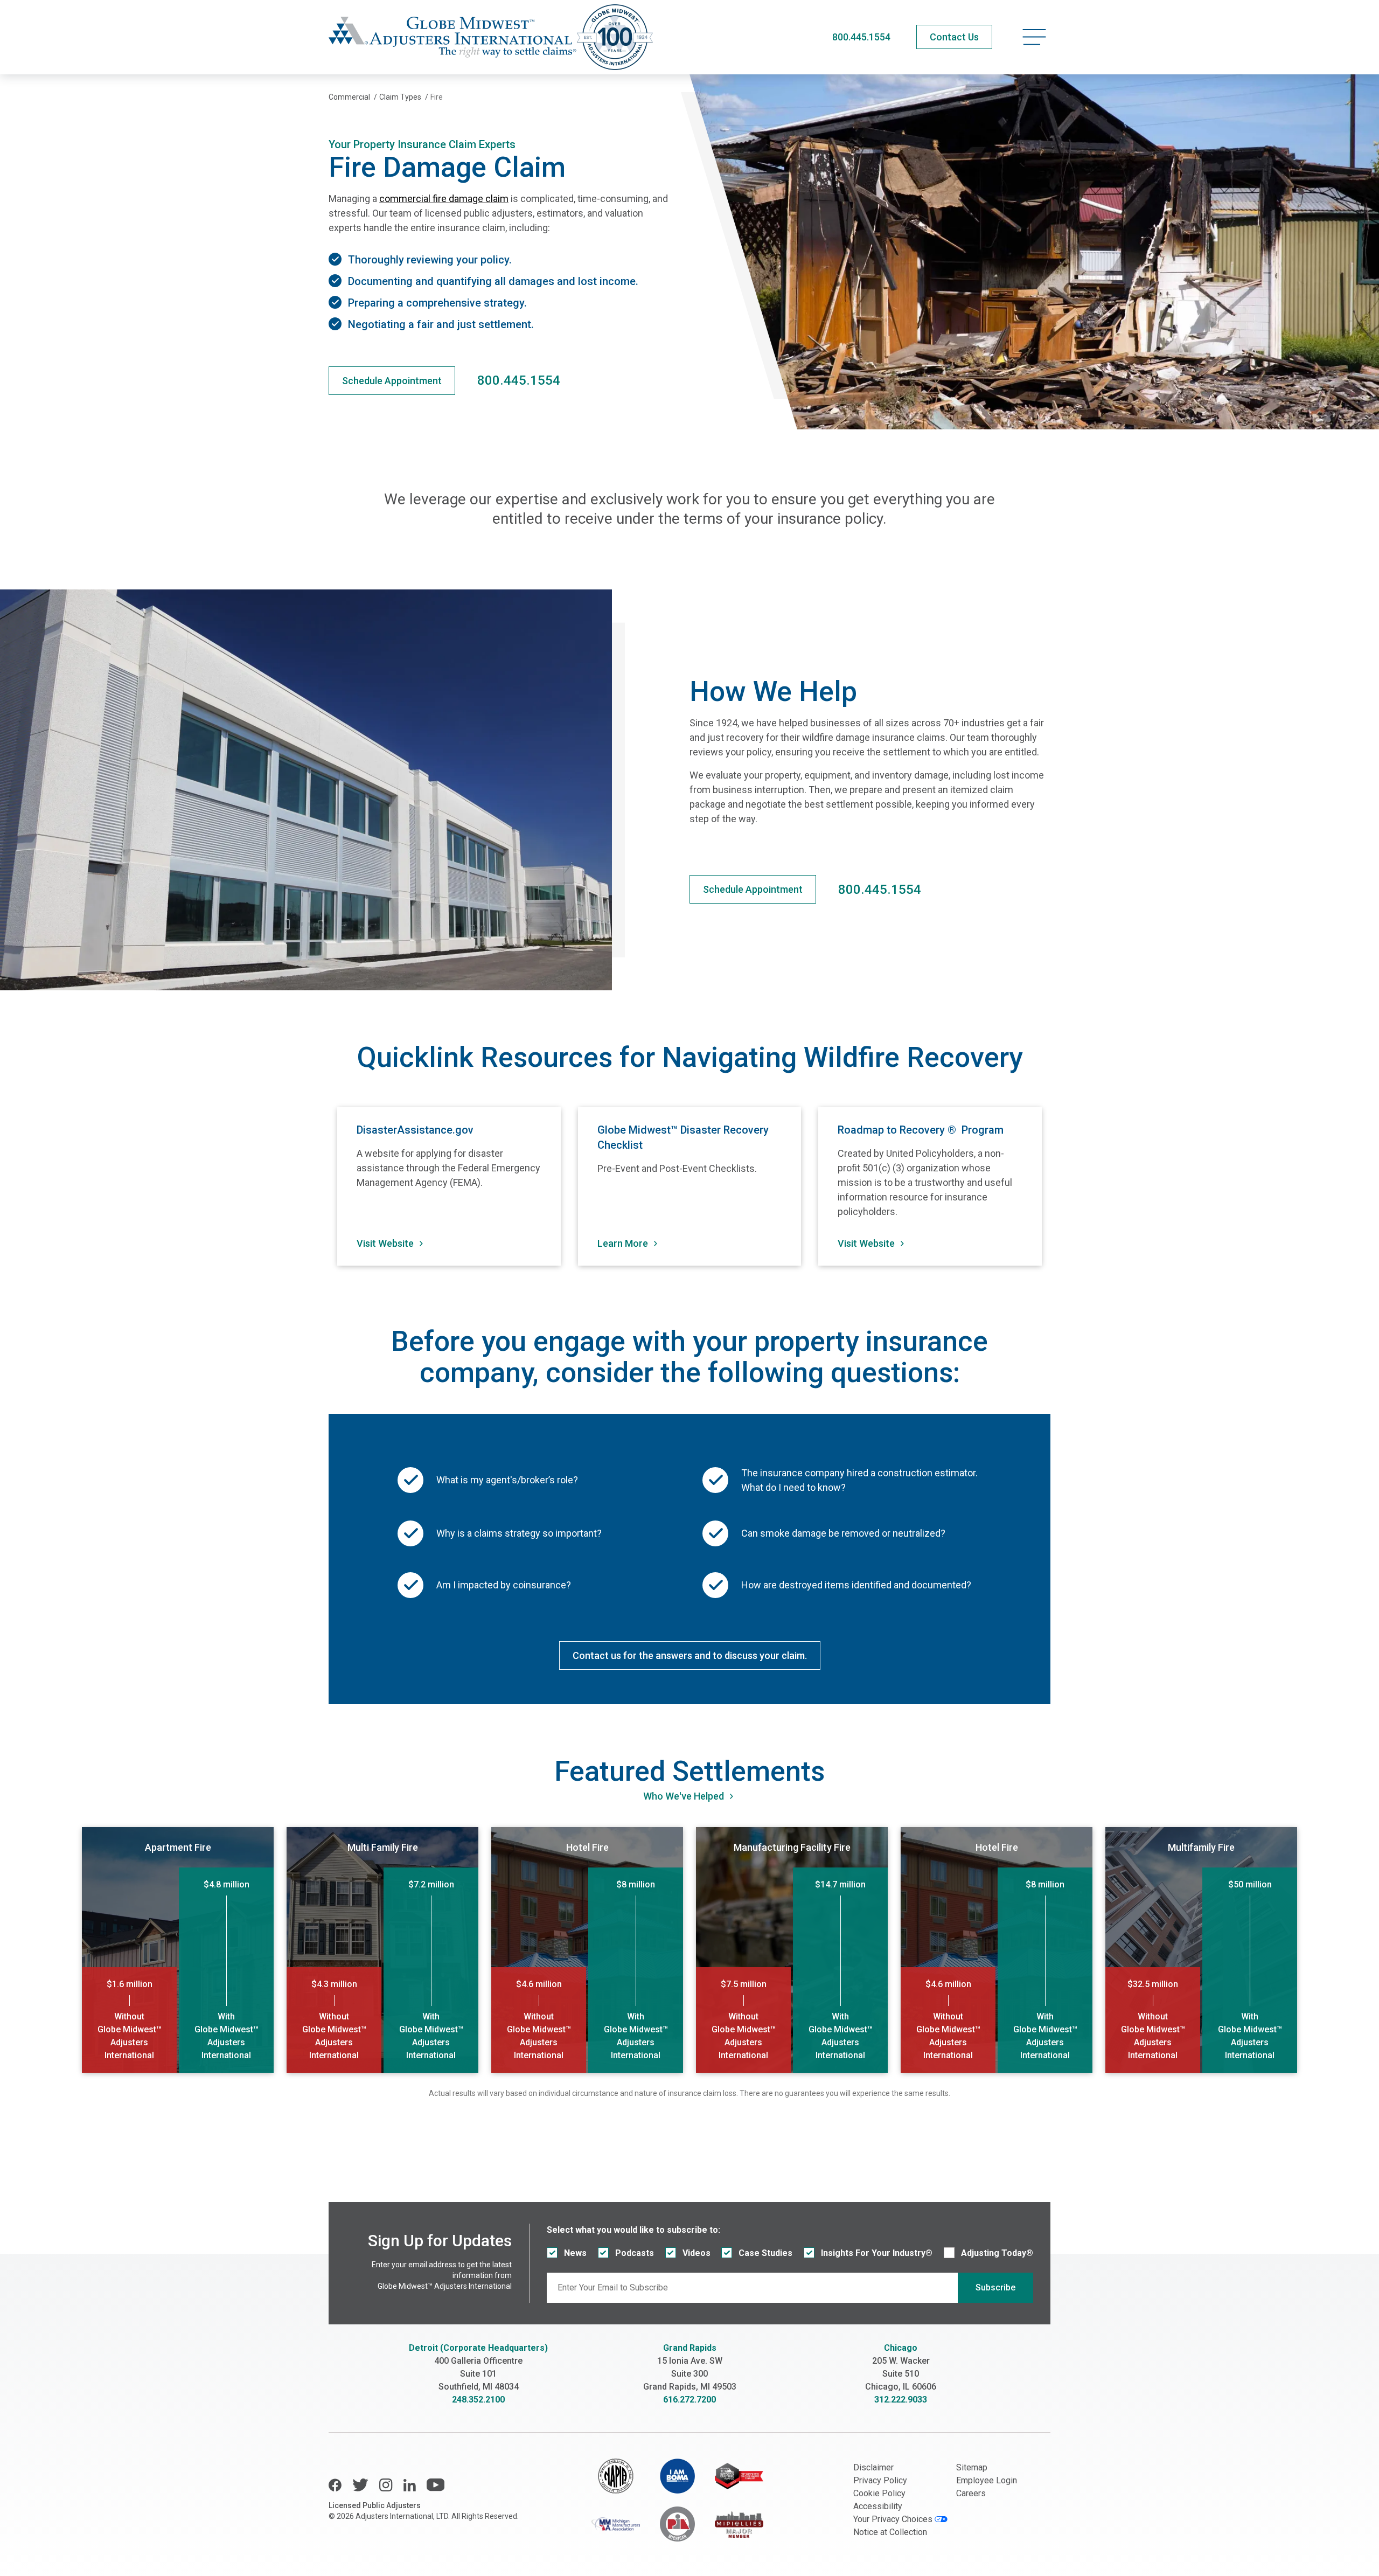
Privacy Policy (880, 2480)
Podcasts (635, 2253)
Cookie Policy (879, 2493)
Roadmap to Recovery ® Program (921, 1130)
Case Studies (765, 2253)
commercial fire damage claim (444, 199)
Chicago (901, 2348)
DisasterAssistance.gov (415, 1130)
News (575, 2253)
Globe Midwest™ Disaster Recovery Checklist (683, 1137)
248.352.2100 (478, 2400)
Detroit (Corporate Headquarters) (478, 2348)
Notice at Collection (890, 2532)
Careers (971, 2493)
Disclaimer (873, 2467)
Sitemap (972, 2467)
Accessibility (878, 2506)
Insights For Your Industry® (877, 2253)
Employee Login (987, 2480)
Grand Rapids (690, 2348)
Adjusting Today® (997, 2253)
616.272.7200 (689, 2400)
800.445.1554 (861, 37)
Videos (697, 2253)
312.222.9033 (901, 2400)
